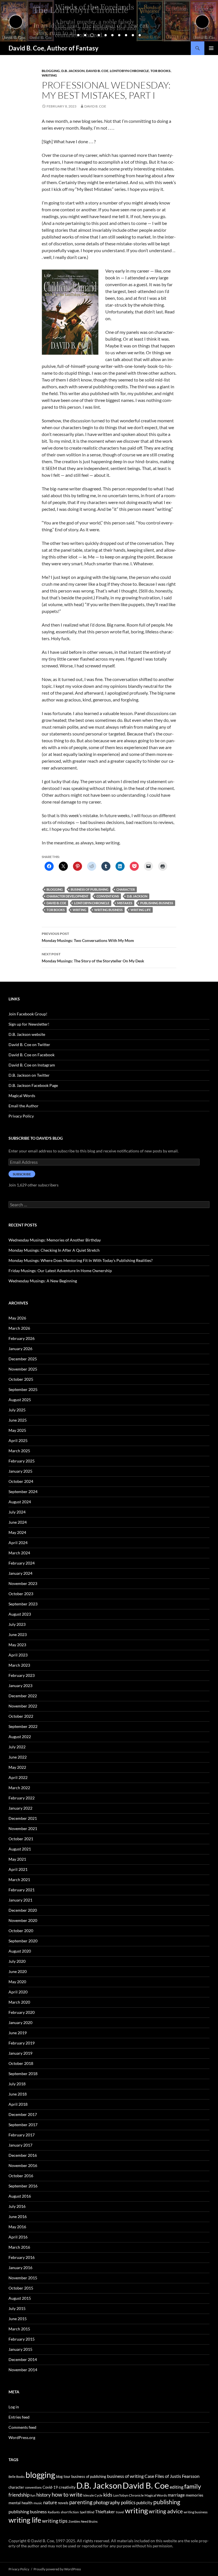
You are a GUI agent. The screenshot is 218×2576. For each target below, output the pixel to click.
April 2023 (18, 1655)
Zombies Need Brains (83, 2521)
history (44, 2495)
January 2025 (20, 1471)
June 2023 (18, 1634)
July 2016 (17, 2206)
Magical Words (22, 1096)
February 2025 (22, 1461)
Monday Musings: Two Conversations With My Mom (88, 937)
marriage (176, 2495)
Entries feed (19, 2417)
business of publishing (90, 889)
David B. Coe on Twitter (29, 1044)
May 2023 (17, 1645)
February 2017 (22, 2135)
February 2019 (22, 2043)
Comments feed (22, 2427)
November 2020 (23, 1920)
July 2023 (17, 1624)
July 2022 (17, 1747)
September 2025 (23, 1389)
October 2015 (21, 2288)
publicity (144, 2503)
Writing (49, 75)
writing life (141, 910)
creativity (67, 2487)
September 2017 (23, 2125)
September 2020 (23, 1941)
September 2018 (23, 2074)
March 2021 (19, 1880)
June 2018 (18, 2094)
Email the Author (24, 1106)
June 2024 (18, 1522)
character (126, 889)
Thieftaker (105, 2512)
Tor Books (161, 71)
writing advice (166, 2511)
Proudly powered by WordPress (57, 2569)
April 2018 (18, 2104)
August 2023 (20, 1614)
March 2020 (19, 2002)
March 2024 (19, 1553)
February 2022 (22, 1798)
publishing (167, 2502)
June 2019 (18, 2033)
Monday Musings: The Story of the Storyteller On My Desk (93, 958)
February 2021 (22, 1890)
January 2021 (20, 1900)
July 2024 (17, 1512)
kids (108, 2495)
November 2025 (23, 1369)
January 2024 (20, 1573)
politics (128, 2502)
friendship (19, 2495)
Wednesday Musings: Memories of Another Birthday (55, 1240)
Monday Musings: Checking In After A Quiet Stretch (54, 1250)
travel (120, 2512)
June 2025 (18, 1420)
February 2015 (22, 2339)
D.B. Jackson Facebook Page (33, 1085)
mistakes (125, 903)
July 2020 (17, 1961)
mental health (21, 2503)
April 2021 (18, 1869)
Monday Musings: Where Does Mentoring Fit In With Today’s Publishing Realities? (81, 1260)
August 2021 (20, 1849)
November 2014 (23, 2370)
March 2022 (19, 1788)
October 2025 (21, 1379)
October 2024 (21, 1481)
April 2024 (18, 1543)
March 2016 (19, 2247)
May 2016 (17, 2227)
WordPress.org (22, 2437)
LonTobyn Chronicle (129, 71)
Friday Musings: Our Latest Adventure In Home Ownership (60, 1271)
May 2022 (17, 1767)
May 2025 (17, 1430)
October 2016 (21, 2176)
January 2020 (20, 2022)
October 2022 (21, 1716)
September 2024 (23, 1492)
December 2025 (23, 1359)
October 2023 (21, 1594)
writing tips (55, 2521)
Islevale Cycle (93, 2495)
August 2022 (20, 1737)
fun (33, 2495)
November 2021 (23, 1828)
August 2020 (20, 1951)
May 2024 (17, 1532)
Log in (14, 2407)
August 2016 (20, 2196)
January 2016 (20, 2268)
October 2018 (21, 2063)
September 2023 (23, 1604)
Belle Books (17, 2477)
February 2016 (22, 2257)
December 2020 (23, 1910)
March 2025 (19, 1451)
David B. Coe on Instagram (32, 1065)
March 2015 (19, 2329)
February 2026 (22, 1338)
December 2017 (23, 2114)
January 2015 (20, 2349)
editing (177, 2487)
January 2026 (20, 1349)
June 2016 (18, 2216)
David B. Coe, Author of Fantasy (54, 48)
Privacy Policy (21, 1116)
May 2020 (17, 1982)
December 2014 (23, 2359)
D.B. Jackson (73, 71)
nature (50, 2502)
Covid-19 (50, 2487)
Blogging (51, 71)
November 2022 (23, 1706)
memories (194, 2495)
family (193, 2486)
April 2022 (18, 1777)
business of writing (125, 2476)
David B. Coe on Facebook (32, 1055)
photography (107, 2502)
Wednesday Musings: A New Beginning (43, 1281)
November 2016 (23, 2165)
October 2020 (21, 1931)
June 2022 (18, 1757)
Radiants (54, 2512)
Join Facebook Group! (28, 1014)
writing (79, 910)
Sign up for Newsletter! (29, 1024)
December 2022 (23, 1696)
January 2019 (20, 2053)
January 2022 (20, 1808)
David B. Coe (97, 71)
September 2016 (23, 2186)
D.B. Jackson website (27, 1034)
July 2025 (17, 1410)
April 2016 (18, 2237)
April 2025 (18, 1440)
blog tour (63, 2476)
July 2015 (17, 2308)
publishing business (157, 903)
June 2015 (18, 2319)
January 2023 (20, 1686)
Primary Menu (211, 48)
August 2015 (20, 2298)
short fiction (70, 2512)
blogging (55, 889)
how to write (67, 2494)
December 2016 (23, 2155)
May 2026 (17, 1318)
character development (68, 896)
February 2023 (22, 1675)
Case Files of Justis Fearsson (172, 2476)
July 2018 (17, 2084)
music (38, 2503)
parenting (81, 2502)
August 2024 (20, 1502)
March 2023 (19, 1665)
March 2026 (19, 1328)
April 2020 (18, 1992)
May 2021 (17, 1859)
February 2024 (22, 1563)
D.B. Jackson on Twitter (29, 1075)
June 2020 (18, 1971)
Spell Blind (87, 2512)
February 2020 (22, 2012)
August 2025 (20, 1400)
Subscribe (22, 1174)
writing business (108, 910)
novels (63, 2503)
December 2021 (23, 1818)
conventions (108, 896)
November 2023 (23, 1583)
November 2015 (23, 2278)
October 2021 (21, 1839)
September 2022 (23, 1726)
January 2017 (20, 2145)
